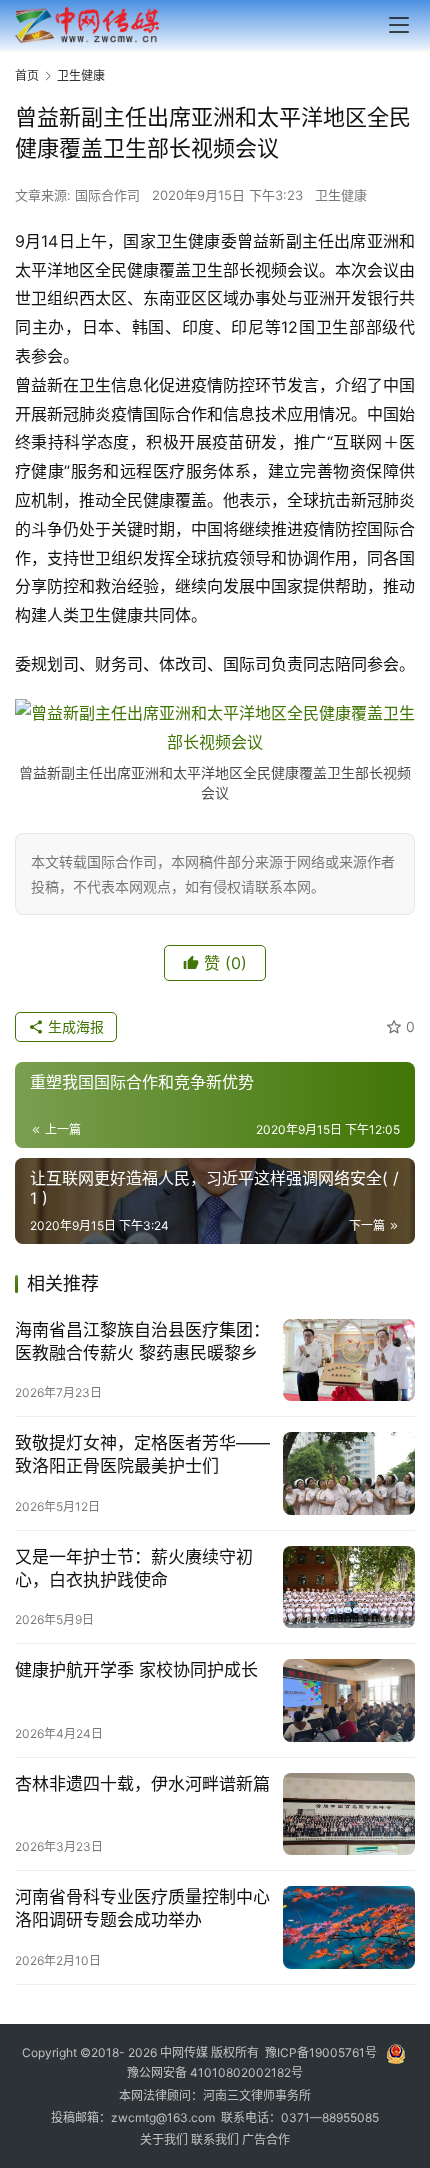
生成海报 (74, 1026)
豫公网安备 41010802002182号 (215, 2072)
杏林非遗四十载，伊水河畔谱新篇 (142, 1784)
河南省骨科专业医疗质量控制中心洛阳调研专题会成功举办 (142, 1908)
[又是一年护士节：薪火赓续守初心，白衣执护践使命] (349, 1587)
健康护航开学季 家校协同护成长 (136, 1670)
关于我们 (165, 2139)
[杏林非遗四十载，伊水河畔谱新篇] (349, 1814)
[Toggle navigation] (399, 25)
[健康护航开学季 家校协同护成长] (349, 1700)
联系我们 (216, 2139)
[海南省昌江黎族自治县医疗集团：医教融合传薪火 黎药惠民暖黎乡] (349, 1360)
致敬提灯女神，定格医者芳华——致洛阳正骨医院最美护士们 (142, 1454)
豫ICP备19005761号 (321, 2053)
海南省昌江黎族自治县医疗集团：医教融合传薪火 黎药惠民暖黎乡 (142, 1341)
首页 (27, 75)
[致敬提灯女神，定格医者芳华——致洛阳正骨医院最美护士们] (349, 1473)
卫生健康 (341, 195)
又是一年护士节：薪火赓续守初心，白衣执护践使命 (134, 1568)
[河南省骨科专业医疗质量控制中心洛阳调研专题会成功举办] (349, 1927)
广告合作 (266, 2139)
